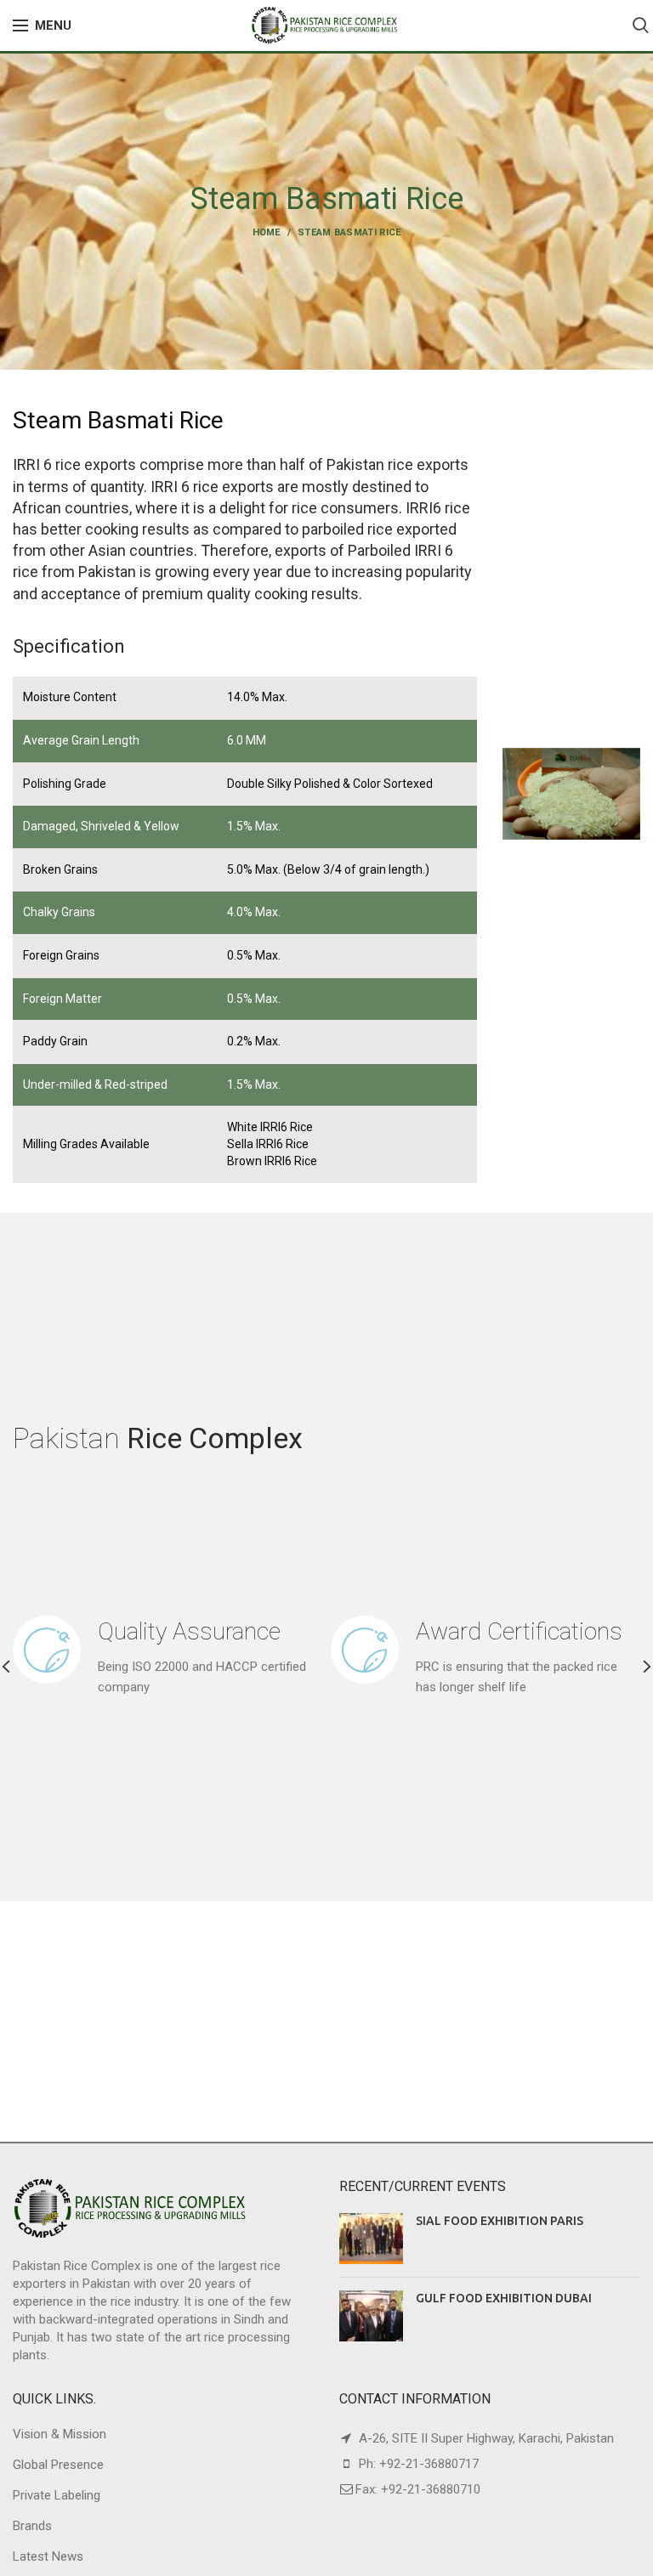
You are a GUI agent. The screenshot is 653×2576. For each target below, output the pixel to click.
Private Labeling (57, 2495)
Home (267, 232)
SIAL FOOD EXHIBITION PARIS (500, 2221)
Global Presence (58, 2465)
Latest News (48, 2556)
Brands (32, 2526)
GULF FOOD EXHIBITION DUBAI (504, 2298)
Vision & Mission (60, 2434)
